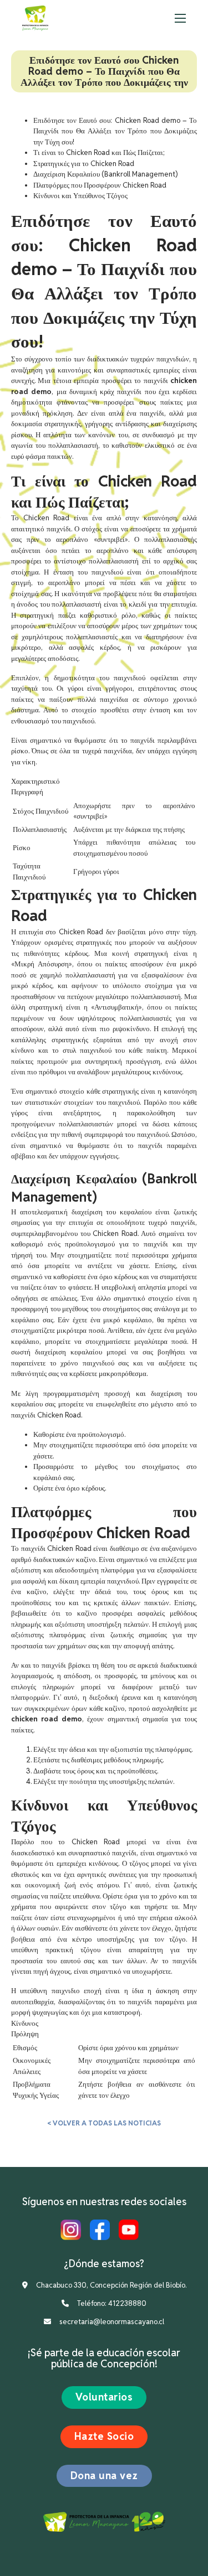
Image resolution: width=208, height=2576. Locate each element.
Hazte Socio (104, 2436)
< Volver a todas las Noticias (104, 2123)
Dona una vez (104, 2476)
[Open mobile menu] (180, 18)
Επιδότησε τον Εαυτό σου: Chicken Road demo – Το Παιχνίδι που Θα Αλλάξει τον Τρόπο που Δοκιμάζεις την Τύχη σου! (115, 131)
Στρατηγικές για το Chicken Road (84, 164)
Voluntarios (104, 2397)
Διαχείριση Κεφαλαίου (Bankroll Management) (106, 174)
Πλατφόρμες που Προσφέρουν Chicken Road (100, 185)
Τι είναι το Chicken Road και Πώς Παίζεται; (99, 152)
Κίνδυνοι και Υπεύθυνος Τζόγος (80, 196)
